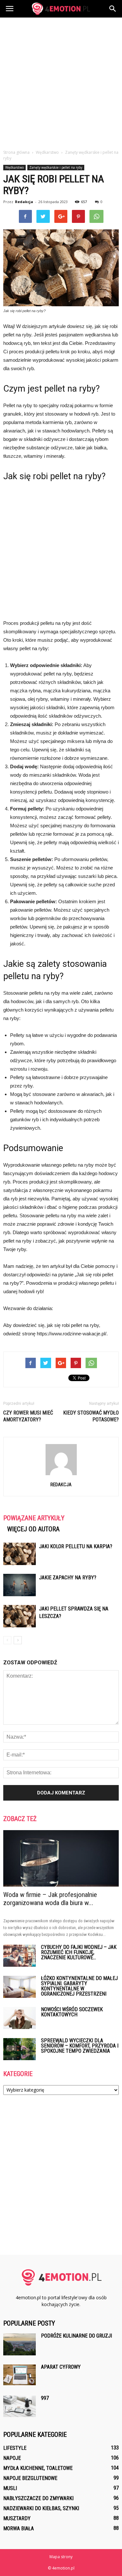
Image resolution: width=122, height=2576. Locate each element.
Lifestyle (15, 2448)
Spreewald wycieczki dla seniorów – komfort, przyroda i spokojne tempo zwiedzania (80, 2046)
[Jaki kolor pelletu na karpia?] (20, 1554)
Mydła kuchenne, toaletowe (38, 2468)
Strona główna (16, 152)
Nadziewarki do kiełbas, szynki (41, 2508)
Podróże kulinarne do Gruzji (76, 2336)
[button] (113, 9)
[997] (20, 2406)
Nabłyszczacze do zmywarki (38, 2498)
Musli (10, 2488)
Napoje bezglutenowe (30, 2478)
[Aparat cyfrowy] (20, 2375)
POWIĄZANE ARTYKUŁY (34, 1518)
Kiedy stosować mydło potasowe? (91, 1416)
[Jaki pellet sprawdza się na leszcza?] (20, 1616)
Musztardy (17, 2518)
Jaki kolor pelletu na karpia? (76, 1546)
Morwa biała (19, 2528)
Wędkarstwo (14, 167)
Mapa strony (61, 2557)
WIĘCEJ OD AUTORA (33, 1529)
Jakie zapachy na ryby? (68, 1578)
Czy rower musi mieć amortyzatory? (28, 1416)
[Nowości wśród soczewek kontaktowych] (20, 2018)
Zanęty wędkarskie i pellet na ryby (56, 167)
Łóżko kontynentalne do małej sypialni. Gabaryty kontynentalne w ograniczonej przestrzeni (79, 1986)
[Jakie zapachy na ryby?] (20, 1585)
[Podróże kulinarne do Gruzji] (20, 2345)
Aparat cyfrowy (61, 2367)
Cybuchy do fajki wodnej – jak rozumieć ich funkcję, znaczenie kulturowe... (79, 1952)
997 (45, 2398)
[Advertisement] (61, 82)
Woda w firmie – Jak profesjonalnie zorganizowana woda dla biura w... (50, 1899)
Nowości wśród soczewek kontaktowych (72, 2012)
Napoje (12, 2458)
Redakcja (24, 202)
